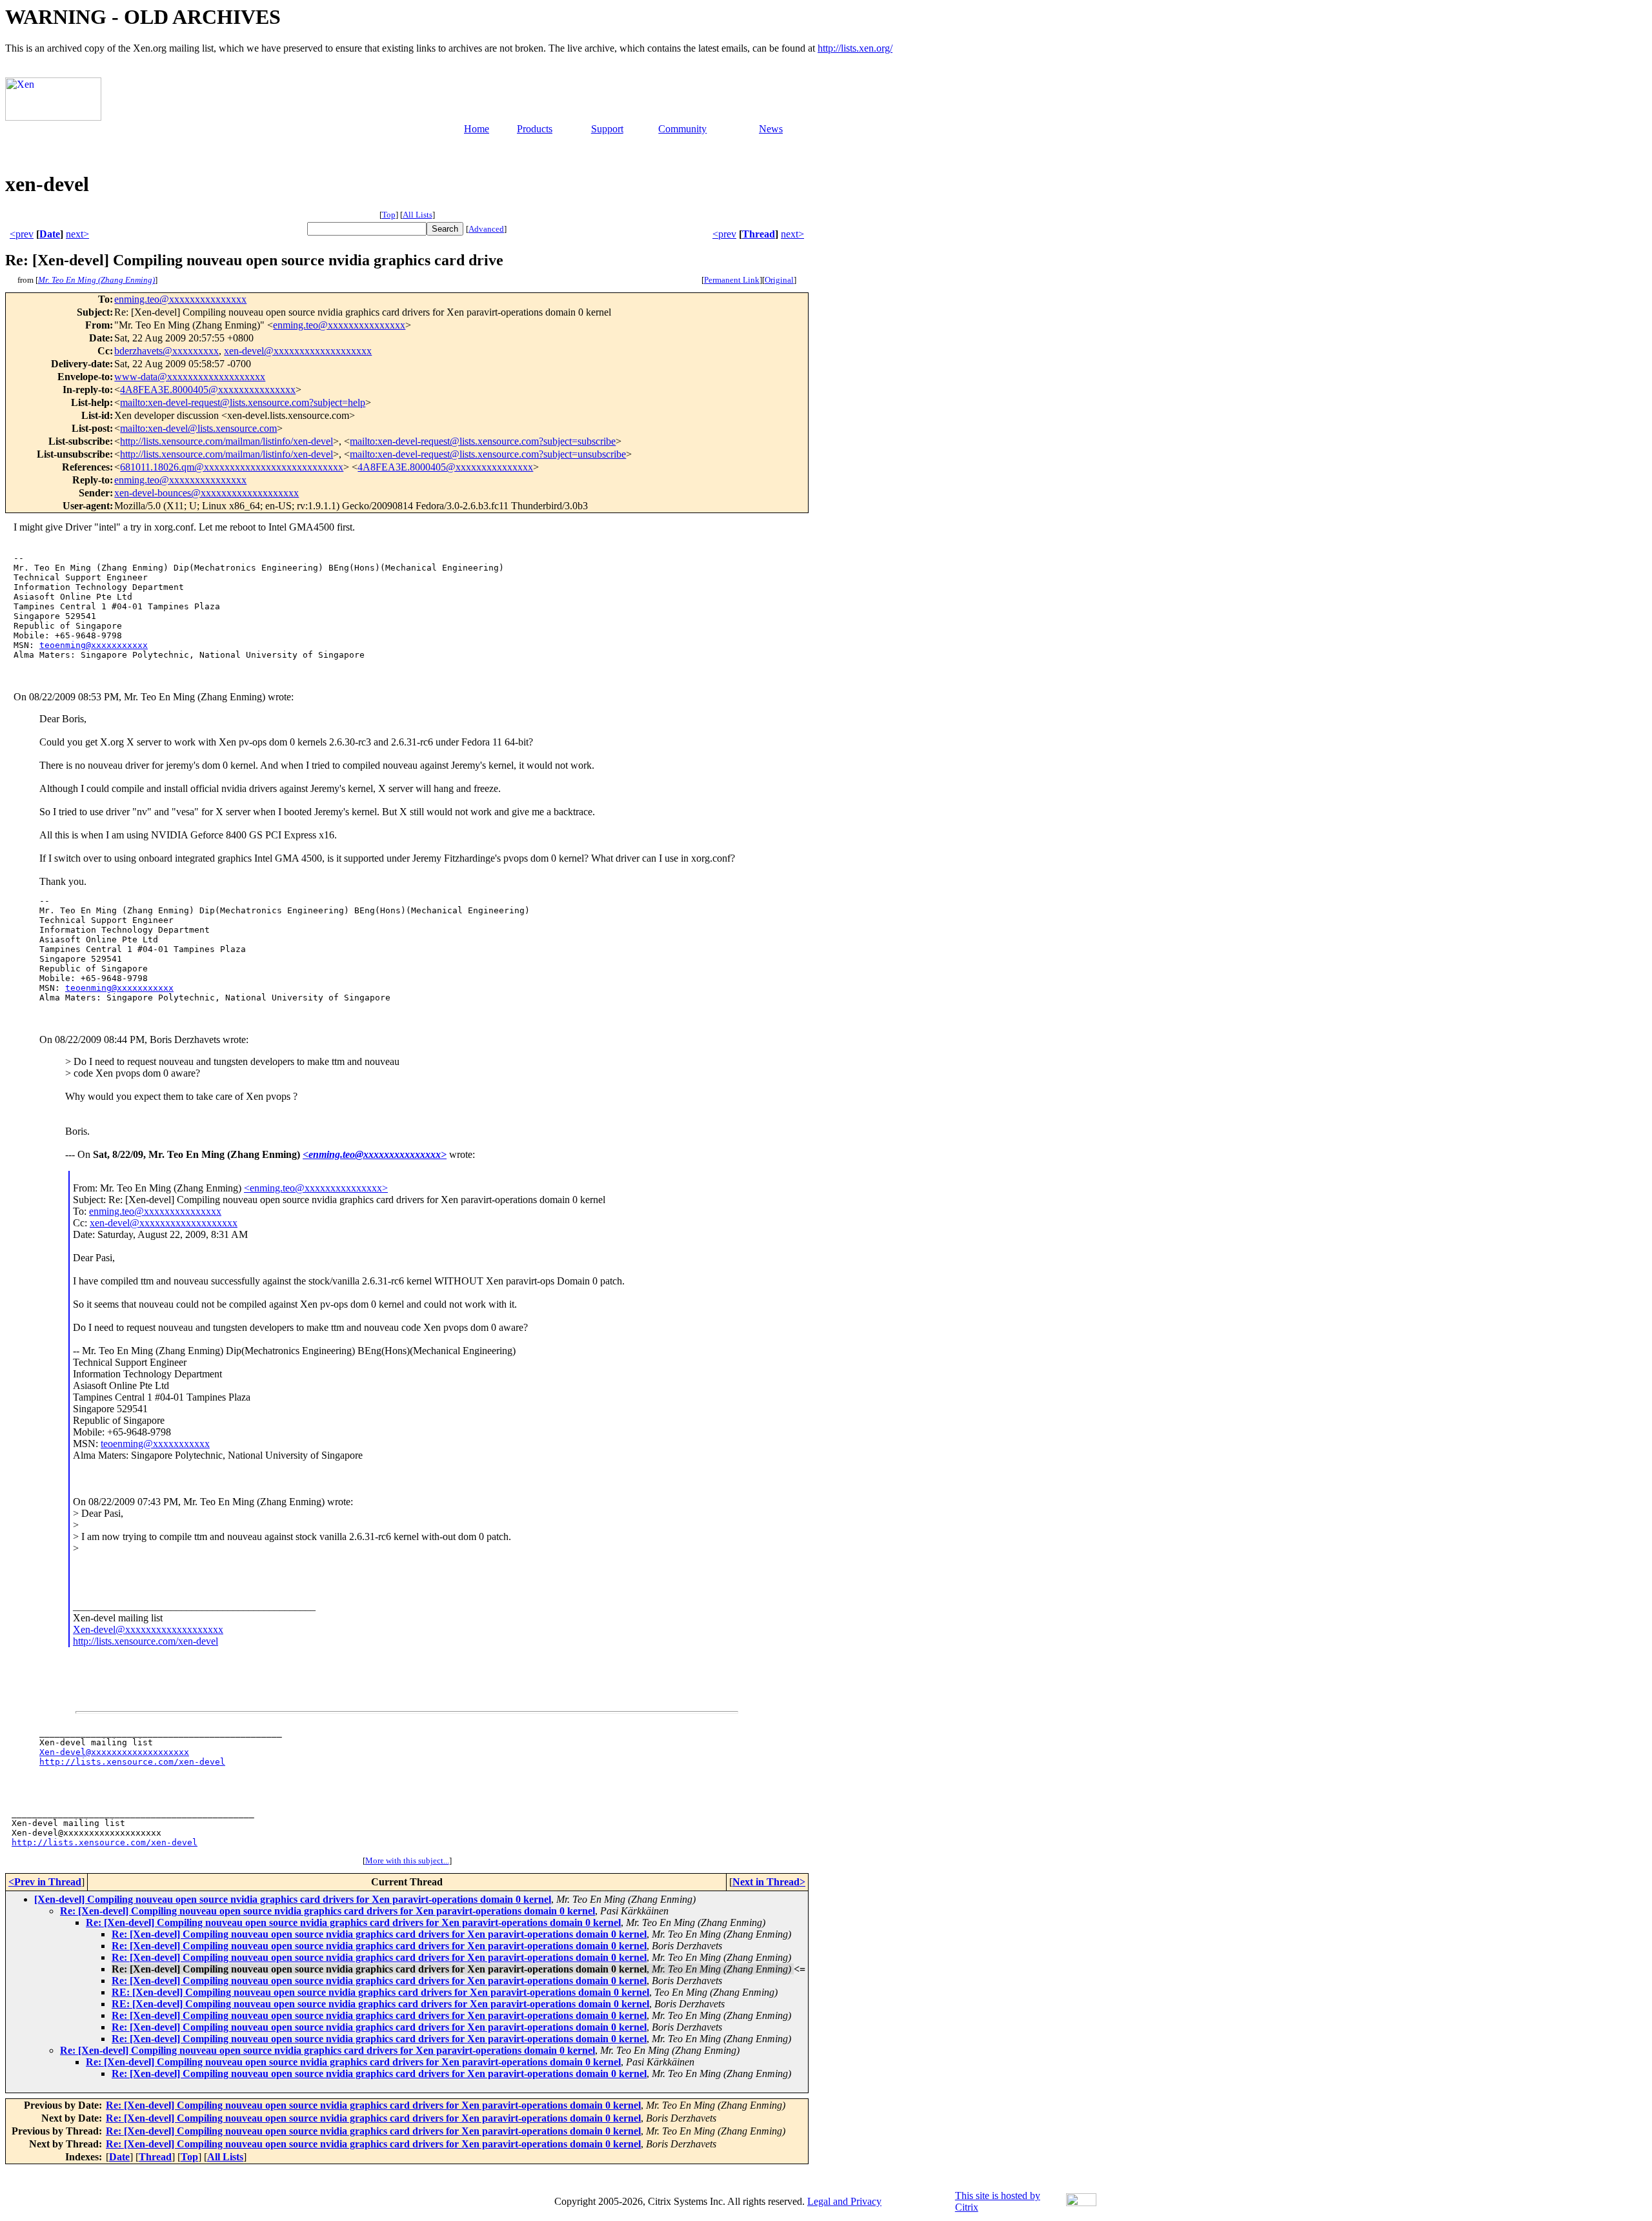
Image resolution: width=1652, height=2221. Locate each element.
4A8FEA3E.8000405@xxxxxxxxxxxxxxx (208, 390)
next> (77, 234)
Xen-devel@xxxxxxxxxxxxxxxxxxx (148, 1629)
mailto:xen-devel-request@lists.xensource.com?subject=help (243, 402)
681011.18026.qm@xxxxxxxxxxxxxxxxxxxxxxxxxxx (232, 467)
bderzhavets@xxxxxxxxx (166, 351)
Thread (759, 234)
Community (682, 129)
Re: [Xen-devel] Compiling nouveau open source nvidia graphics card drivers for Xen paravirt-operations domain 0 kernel (327, 1911)
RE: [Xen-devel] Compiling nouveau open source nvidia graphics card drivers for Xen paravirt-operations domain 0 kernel (380, 1992)
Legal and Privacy (844, 2201)
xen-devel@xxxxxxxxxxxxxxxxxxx (298, 351)
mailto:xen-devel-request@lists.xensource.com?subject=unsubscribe (488, 454)
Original (779, 280)
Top (389, 215)
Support (607, 129)
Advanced (486, 229)
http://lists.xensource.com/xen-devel (146, 1641)
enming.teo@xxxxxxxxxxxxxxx (180, 299)
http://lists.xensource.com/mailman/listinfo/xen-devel (227, 441)
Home (477, 129)
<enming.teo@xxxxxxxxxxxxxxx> (375, 1154)
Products (535, 129)
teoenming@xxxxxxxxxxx (94, 645)
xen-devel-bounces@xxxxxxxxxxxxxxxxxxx (206, 493)
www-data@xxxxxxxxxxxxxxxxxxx (190, 377)
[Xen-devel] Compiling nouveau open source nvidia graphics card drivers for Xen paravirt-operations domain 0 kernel (293, 1899)
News (771, 129)
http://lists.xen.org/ (855, 48)
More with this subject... (407, 1861)
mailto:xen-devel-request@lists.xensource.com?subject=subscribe (483, 441)
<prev (22, 234)
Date (50, 234)
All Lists (418, 215)
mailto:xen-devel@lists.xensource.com (198, 428)
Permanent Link (732, 280)
